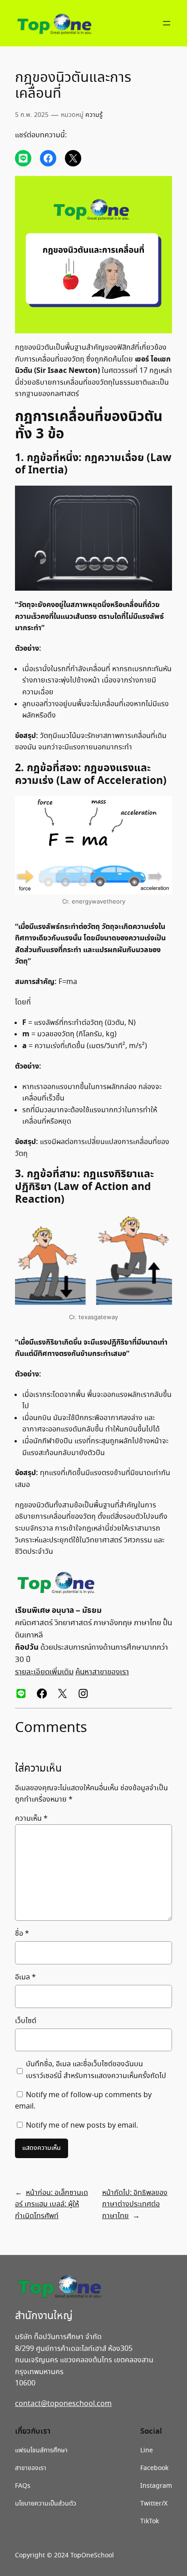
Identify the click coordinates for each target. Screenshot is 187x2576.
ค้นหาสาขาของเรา (102, 1672)
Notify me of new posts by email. (82, 2126)
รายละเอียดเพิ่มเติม (44, 1672)
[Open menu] (167, 23)
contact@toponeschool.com (63, 2404)
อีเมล (25, 1977)
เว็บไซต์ (26, 2021)
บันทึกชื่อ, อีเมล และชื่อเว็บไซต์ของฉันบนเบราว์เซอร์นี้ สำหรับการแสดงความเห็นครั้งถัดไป (96, 2070)
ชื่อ (22, 1934)
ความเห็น (31, 1819)
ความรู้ (94, 115)
